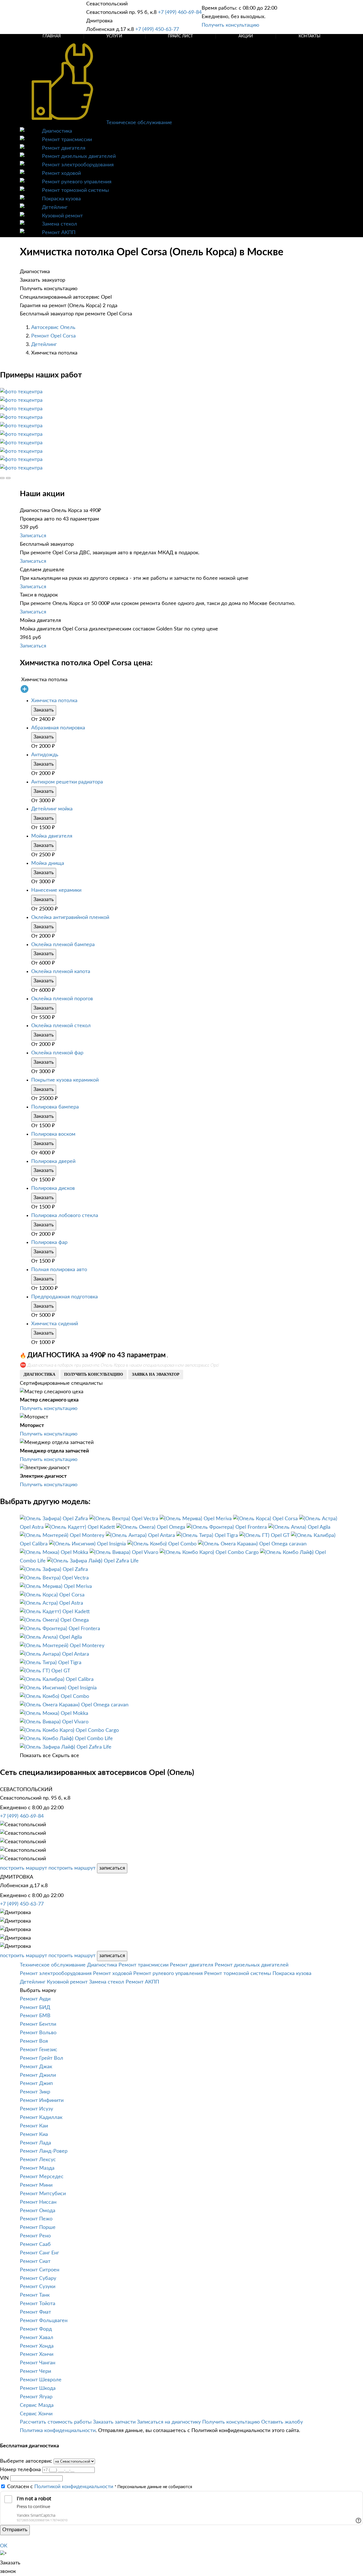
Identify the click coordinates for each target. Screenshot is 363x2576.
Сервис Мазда (37, 2405)
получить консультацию (94, 1374)
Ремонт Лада (35, 2143)
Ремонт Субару (38, 2278)
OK (4, 2546)
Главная (52, 36)
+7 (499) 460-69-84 (180, 12)
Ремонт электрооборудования (78, 165)
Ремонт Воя (34, 2041)
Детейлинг (55, 207)
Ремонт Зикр (35, 2092)
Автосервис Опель (53, 328)
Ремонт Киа (34, 2135)
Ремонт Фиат (35, 2312)
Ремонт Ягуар (36, 2397)
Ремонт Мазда (37, 2168)
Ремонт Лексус (38, 2160)
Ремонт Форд (36, 2329)
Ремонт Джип (36, 2084)
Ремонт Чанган (38, 2363)
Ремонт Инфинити (42, 2101)
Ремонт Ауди (35, 1999)
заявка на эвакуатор (156, 1374)
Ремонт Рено (35, 2236)
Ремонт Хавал (37, 2338)
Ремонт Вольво (38, 2033)
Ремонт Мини (36, 2185)
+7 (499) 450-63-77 (157, 29)
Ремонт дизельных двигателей (79, 156)
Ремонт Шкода (38, 2388)
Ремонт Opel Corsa (53, 336)
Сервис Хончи (36, 2414)
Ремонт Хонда (37, 2346)
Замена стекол (60, 224)
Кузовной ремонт (62, 216)
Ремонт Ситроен (40, 2270)
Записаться (33, 536)
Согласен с (60, 2487)
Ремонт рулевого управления (77, 182)
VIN (4, 2478)
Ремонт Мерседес (42, 2177)
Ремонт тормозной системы (75, 190)
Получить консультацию (230, 25)
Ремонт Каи (34, 2126)
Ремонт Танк (35, 2295)
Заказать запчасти (114, 2422)
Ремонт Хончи (37, 2354)
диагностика (39, 1374)
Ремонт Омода (38, 2211)
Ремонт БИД (35, 2008)
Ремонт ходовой (61, 173)
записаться (112, 1868)
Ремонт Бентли (38, 2024)
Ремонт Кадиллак (41, 2118)
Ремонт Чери (35, 2371)
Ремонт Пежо (36, 2219)
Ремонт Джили (38, 2075)
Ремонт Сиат (35, 2261)
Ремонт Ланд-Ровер (44, 2151)
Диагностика (57, 131)
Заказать (44, 710)
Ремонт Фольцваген (44, 2321)
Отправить (15, 2530)
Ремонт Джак (36, 2067)
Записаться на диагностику (169, 2422)
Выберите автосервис (26, 2461)
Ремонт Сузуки (38, 2287)
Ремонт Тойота (38, 2304)
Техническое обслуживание (139, 123)
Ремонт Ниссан (38, 2202)
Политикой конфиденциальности (74, 2487)
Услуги (114, 36)
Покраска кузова (61, 199)
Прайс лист (180, 36)
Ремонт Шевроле (41, 2380)
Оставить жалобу (282, 2422)
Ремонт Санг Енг (39, 2253)
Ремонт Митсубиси (43, 2194)
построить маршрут (24, 1868)
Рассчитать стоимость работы (56, 2422)
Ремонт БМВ (35, 2016)
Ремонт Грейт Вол (42, 2058)
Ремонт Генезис (39, 2050)
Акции (246, 36)
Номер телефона (20, 2470)
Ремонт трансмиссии (67, 140)
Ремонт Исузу (36, 2109)
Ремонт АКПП (59, 233)
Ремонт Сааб (35, 2244)
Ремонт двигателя (64, 148)
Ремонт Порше (38, 2227)
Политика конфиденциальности (58, 2431)
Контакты (310, 36)
